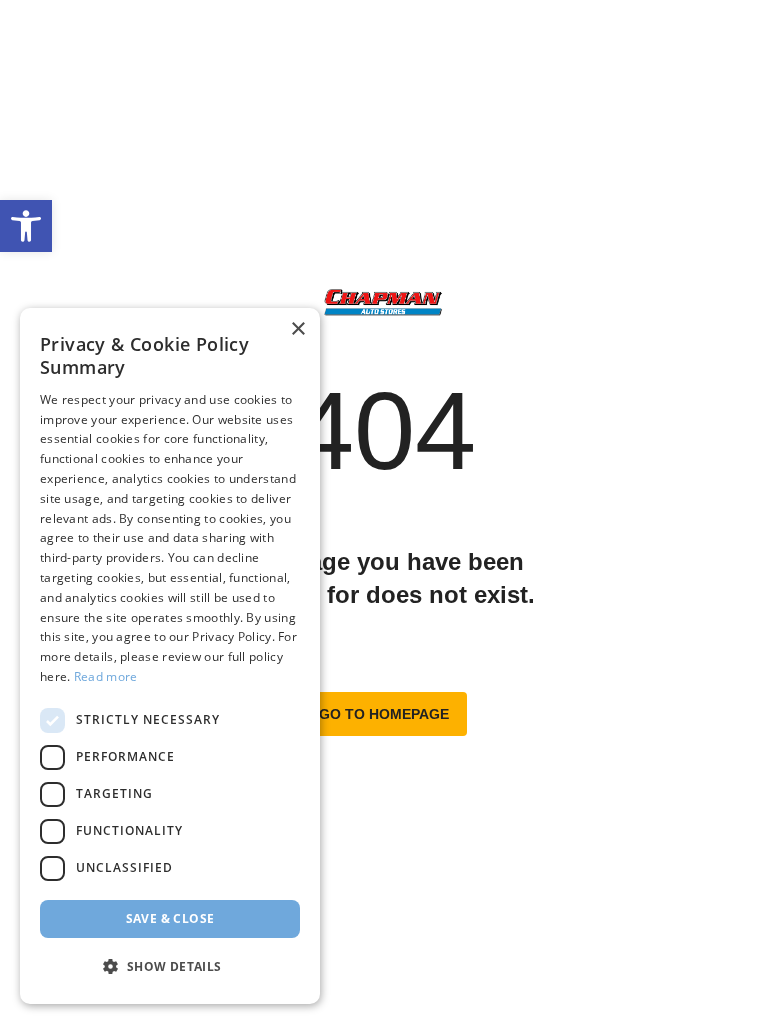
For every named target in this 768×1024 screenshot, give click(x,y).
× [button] (297, 329)
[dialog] (170, 656)
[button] (26, 226)
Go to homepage (384, 714)
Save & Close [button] (170, 918)
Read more (106, 676)
